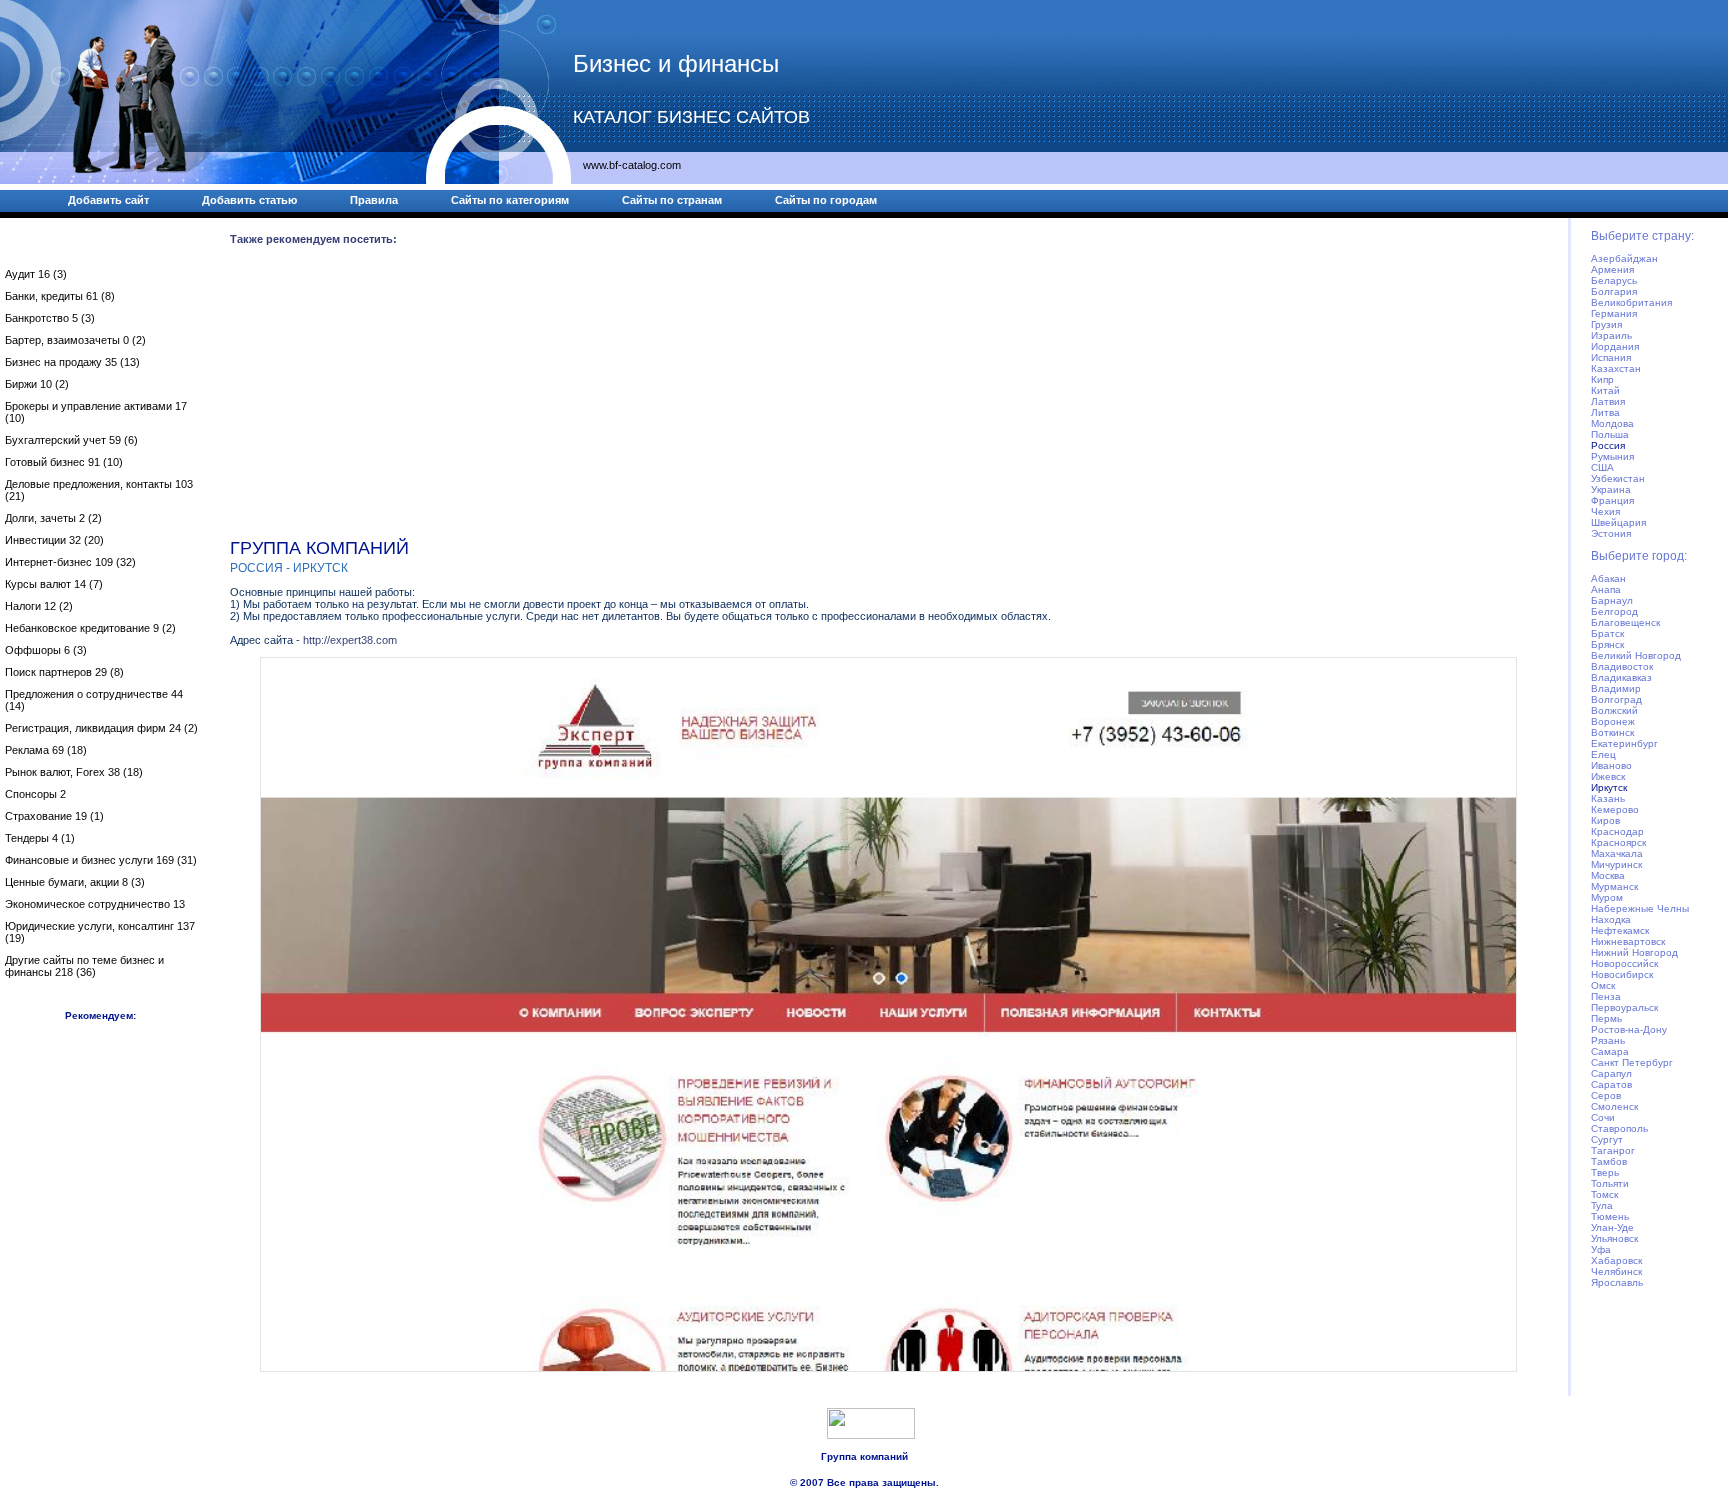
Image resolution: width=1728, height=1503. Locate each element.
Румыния (1612, 456)
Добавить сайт (108, 200)
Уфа (1601, 1249)
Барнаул (1612, 600)
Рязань (1608, 1040)
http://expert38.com (350, 640)
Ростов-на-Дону (1629, 1029)
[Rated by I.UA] (871, 1435)
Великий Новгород (1636, 655)
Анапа (1606, 589)
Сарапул (1611, 1073)
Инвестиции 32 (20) (54, 540)
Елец (1603, 754)
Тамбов (1609, 1161)
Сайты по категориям (510, 200)
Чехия (1605, 511)
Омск (1603, 985)
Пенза (1606, 996)
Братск (1607, 633)
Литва (1605, 412)
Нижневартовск (1628, 941)
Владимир (1616, 688)
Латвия (1608, 401)
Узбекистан (1618, 478)
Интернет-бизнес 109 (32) (70, 562)
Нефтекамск (1620, 930)
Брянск (1607, 644)
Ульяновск (1614, 1238)
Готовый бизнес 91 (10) (64, 462)
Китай (1605, 390)
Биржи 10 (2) (37, 384)
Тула (1602, 1205)
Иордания (1615, 346)
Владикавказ (1621, 677)
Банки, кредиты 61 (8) (60, 296)
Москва (1608, 875)
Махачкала (1617, 853)
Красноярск (1618, 842)
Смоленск (1614, 1106)
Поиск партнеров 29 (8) (64, 672)
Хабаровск (1616, 1260)
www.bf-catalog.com (632, 165)
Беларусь (1614, 280)
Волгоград (1616, 699)
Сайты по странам (672, 200)
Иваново (1611, 765)
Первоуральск (1624, 1007)
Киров (1605, 820)
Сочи (1603, 1117)
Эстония (1611, 533)
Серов (1606, 1095)
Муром (1607, 897)
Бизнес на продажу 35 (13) (72, 362)
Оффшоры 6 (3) (46, 650)
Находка (1611, 919)
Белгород (1614, 611)
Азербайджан (1624, 258)
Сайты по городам (826, 200)
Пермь (1606, 1018)
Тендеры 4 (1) (40, 838)
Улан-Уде (1612, 1227)
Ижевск (1608, 776)
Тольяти (1610, 1183)
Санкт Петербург (1632, 1062)
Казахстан (1616, 368)
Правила (374, 200)
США (1602, 467)
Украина (1611, 489)
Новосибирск (1622, 974)
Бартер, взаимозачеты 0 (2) (75, 340)
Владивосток (1622, 666)
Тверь (1605, 1172)
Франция (1612, 500)
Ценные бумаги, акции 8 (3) (75, 882)
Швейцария (1618, 522)
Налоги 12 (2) (39, 606)
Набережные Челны (1640, 908)
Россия (1608, 445)
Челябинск (1616, 1271)
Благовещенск (1625, 622)
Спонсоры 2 (35, 794)
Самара (1610, 1051)
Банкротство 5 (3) (50, 318)
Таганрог (1613, 1150)
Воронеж (1613, 721)
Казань (1608, 798)
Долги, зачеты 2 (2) (53, 518)
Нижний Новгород (1634, 952)
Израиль (1611, 335)
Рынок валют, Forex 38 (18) (74, 772)
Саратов (1611, 1084)
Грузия (1606, 324)
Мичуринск (1616, 864)
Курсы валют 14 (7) (54, 584)
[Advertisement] (830, 396)
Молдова (1612, 423)
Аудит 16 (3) (36, 274)
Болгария (1614, 291)
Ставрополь (1619, 1128)
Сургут (1607, 1139)
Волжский (1614, 710)
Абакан (1608, 578)
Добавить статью (249, 200)
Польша (1610, 434)
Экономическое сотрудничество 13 (95, 904)
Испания (1611, 357)
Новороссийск (1624, 963)
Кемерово (1615, 809)
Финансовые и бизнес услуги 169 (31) (101, 860)
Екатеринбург (1624, 743)
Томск (1604, 1194)
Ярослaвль (1617, 1282)
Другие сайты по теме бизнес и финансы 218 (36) (84, 966)
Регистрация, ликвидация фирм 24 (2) (101, 728)
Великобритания (1631, 302)
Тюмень (1610, 1216)
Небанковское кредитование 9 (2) (90, 628)
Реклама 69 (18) (46, 750)
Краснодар (1617, 831)
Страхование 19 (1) (54, 816)
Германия (1614, 313)
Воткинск (1612, 732)
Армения (1612, 269)
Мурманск (1614, 886)
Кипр (1602, 379)
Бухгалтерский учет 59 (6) (71, 440)
